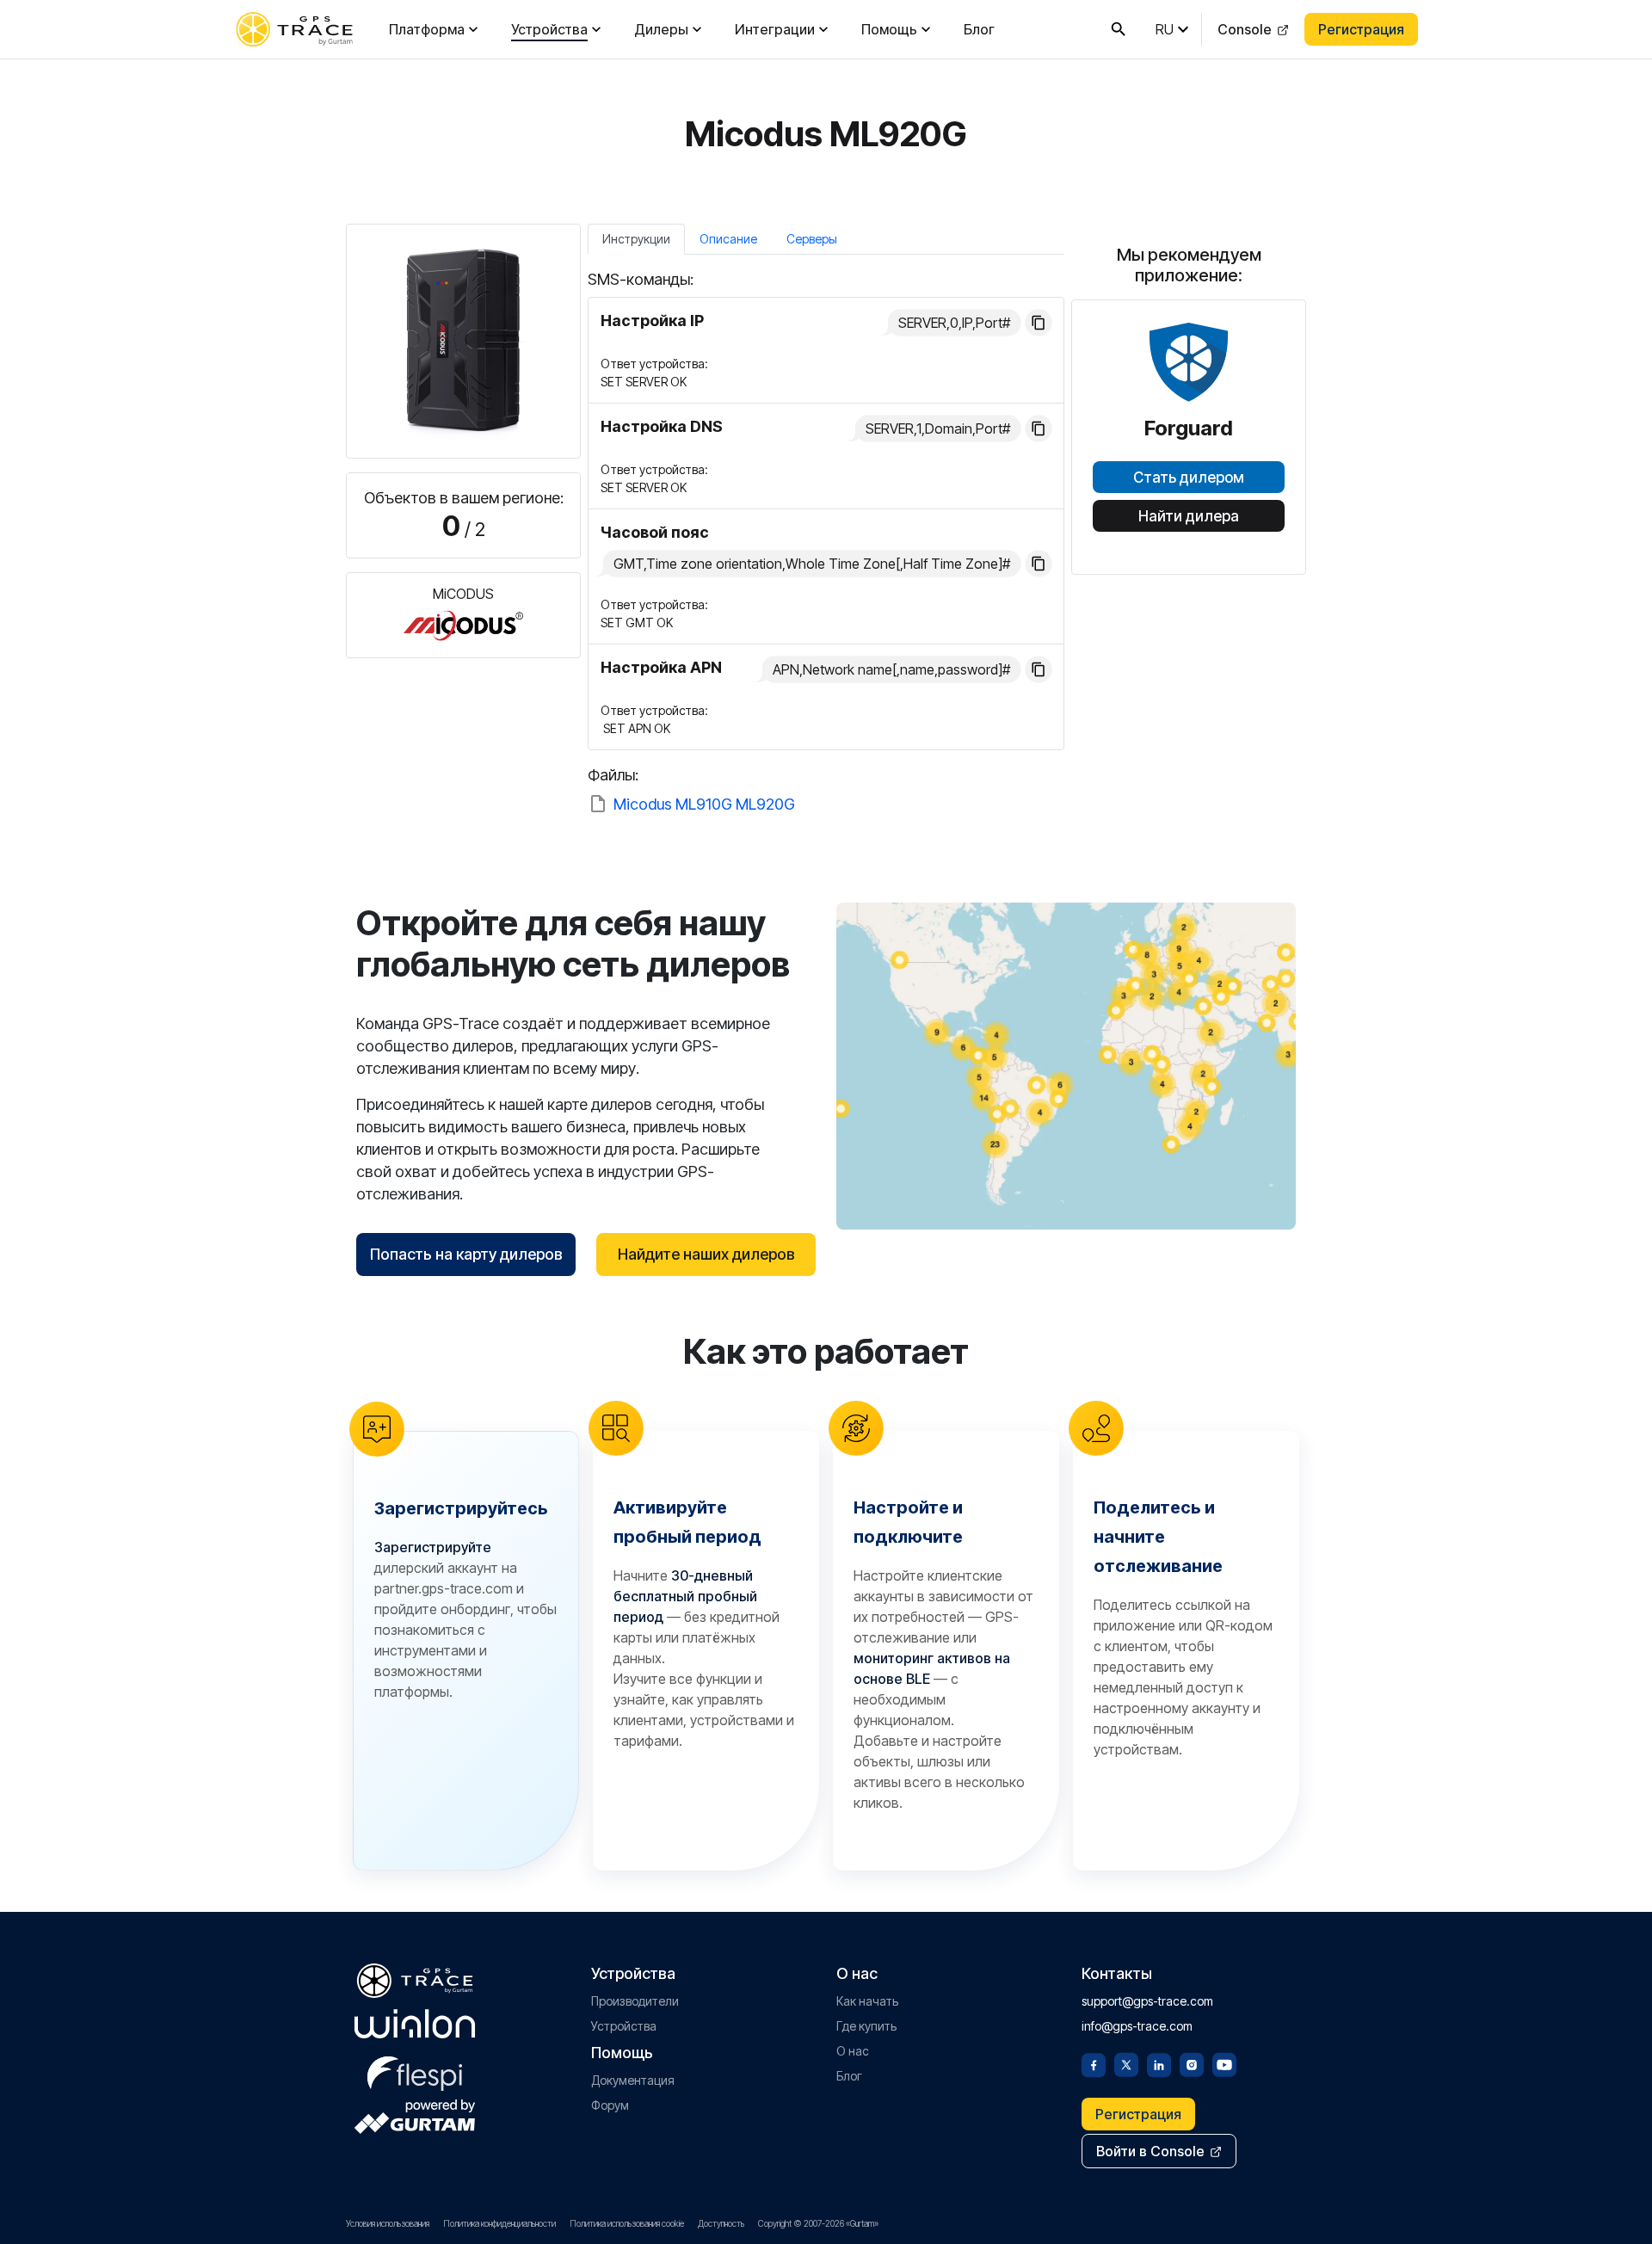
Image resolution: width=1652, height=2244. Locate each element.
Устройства (549, 29)
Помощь (889, 29)
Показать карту (1066, 1066)
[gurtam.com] (415, 2024)
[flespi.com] (415, 2070)
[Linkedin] (1159, 2063)
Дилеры (661, 29)
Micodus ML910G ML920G (704, 804)
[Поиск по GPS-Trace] (1119, 29)
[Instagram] (1192, 2063)
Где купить (866, 2026)
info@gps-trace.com (1137, 2026)
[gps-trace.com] (294, 29)
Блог (979, 29)
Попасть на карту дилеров (466, 1254)
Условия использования (388, 2223)
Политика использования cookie (627, 2223)
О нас (853, 2051)
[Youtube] (1224, 2063)
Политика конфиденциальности (499, 2223)
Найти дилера (1189, 516)
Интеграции (775, 29)
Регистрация (1361, 29)
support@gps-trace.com (1147, 2001)
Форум (610, 2105)
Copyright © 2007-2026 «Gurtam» (818, 2223)
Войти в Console (1150, 2151)
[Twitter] (1126, 2063)
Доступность (721, 2223)
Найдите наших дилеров (706, 1254)
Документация (633, 2080)
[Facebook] (1094, 2063)
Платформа (427, 29)
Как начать (867, 2001)
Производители (635, 2001)
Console (1245, 29)
